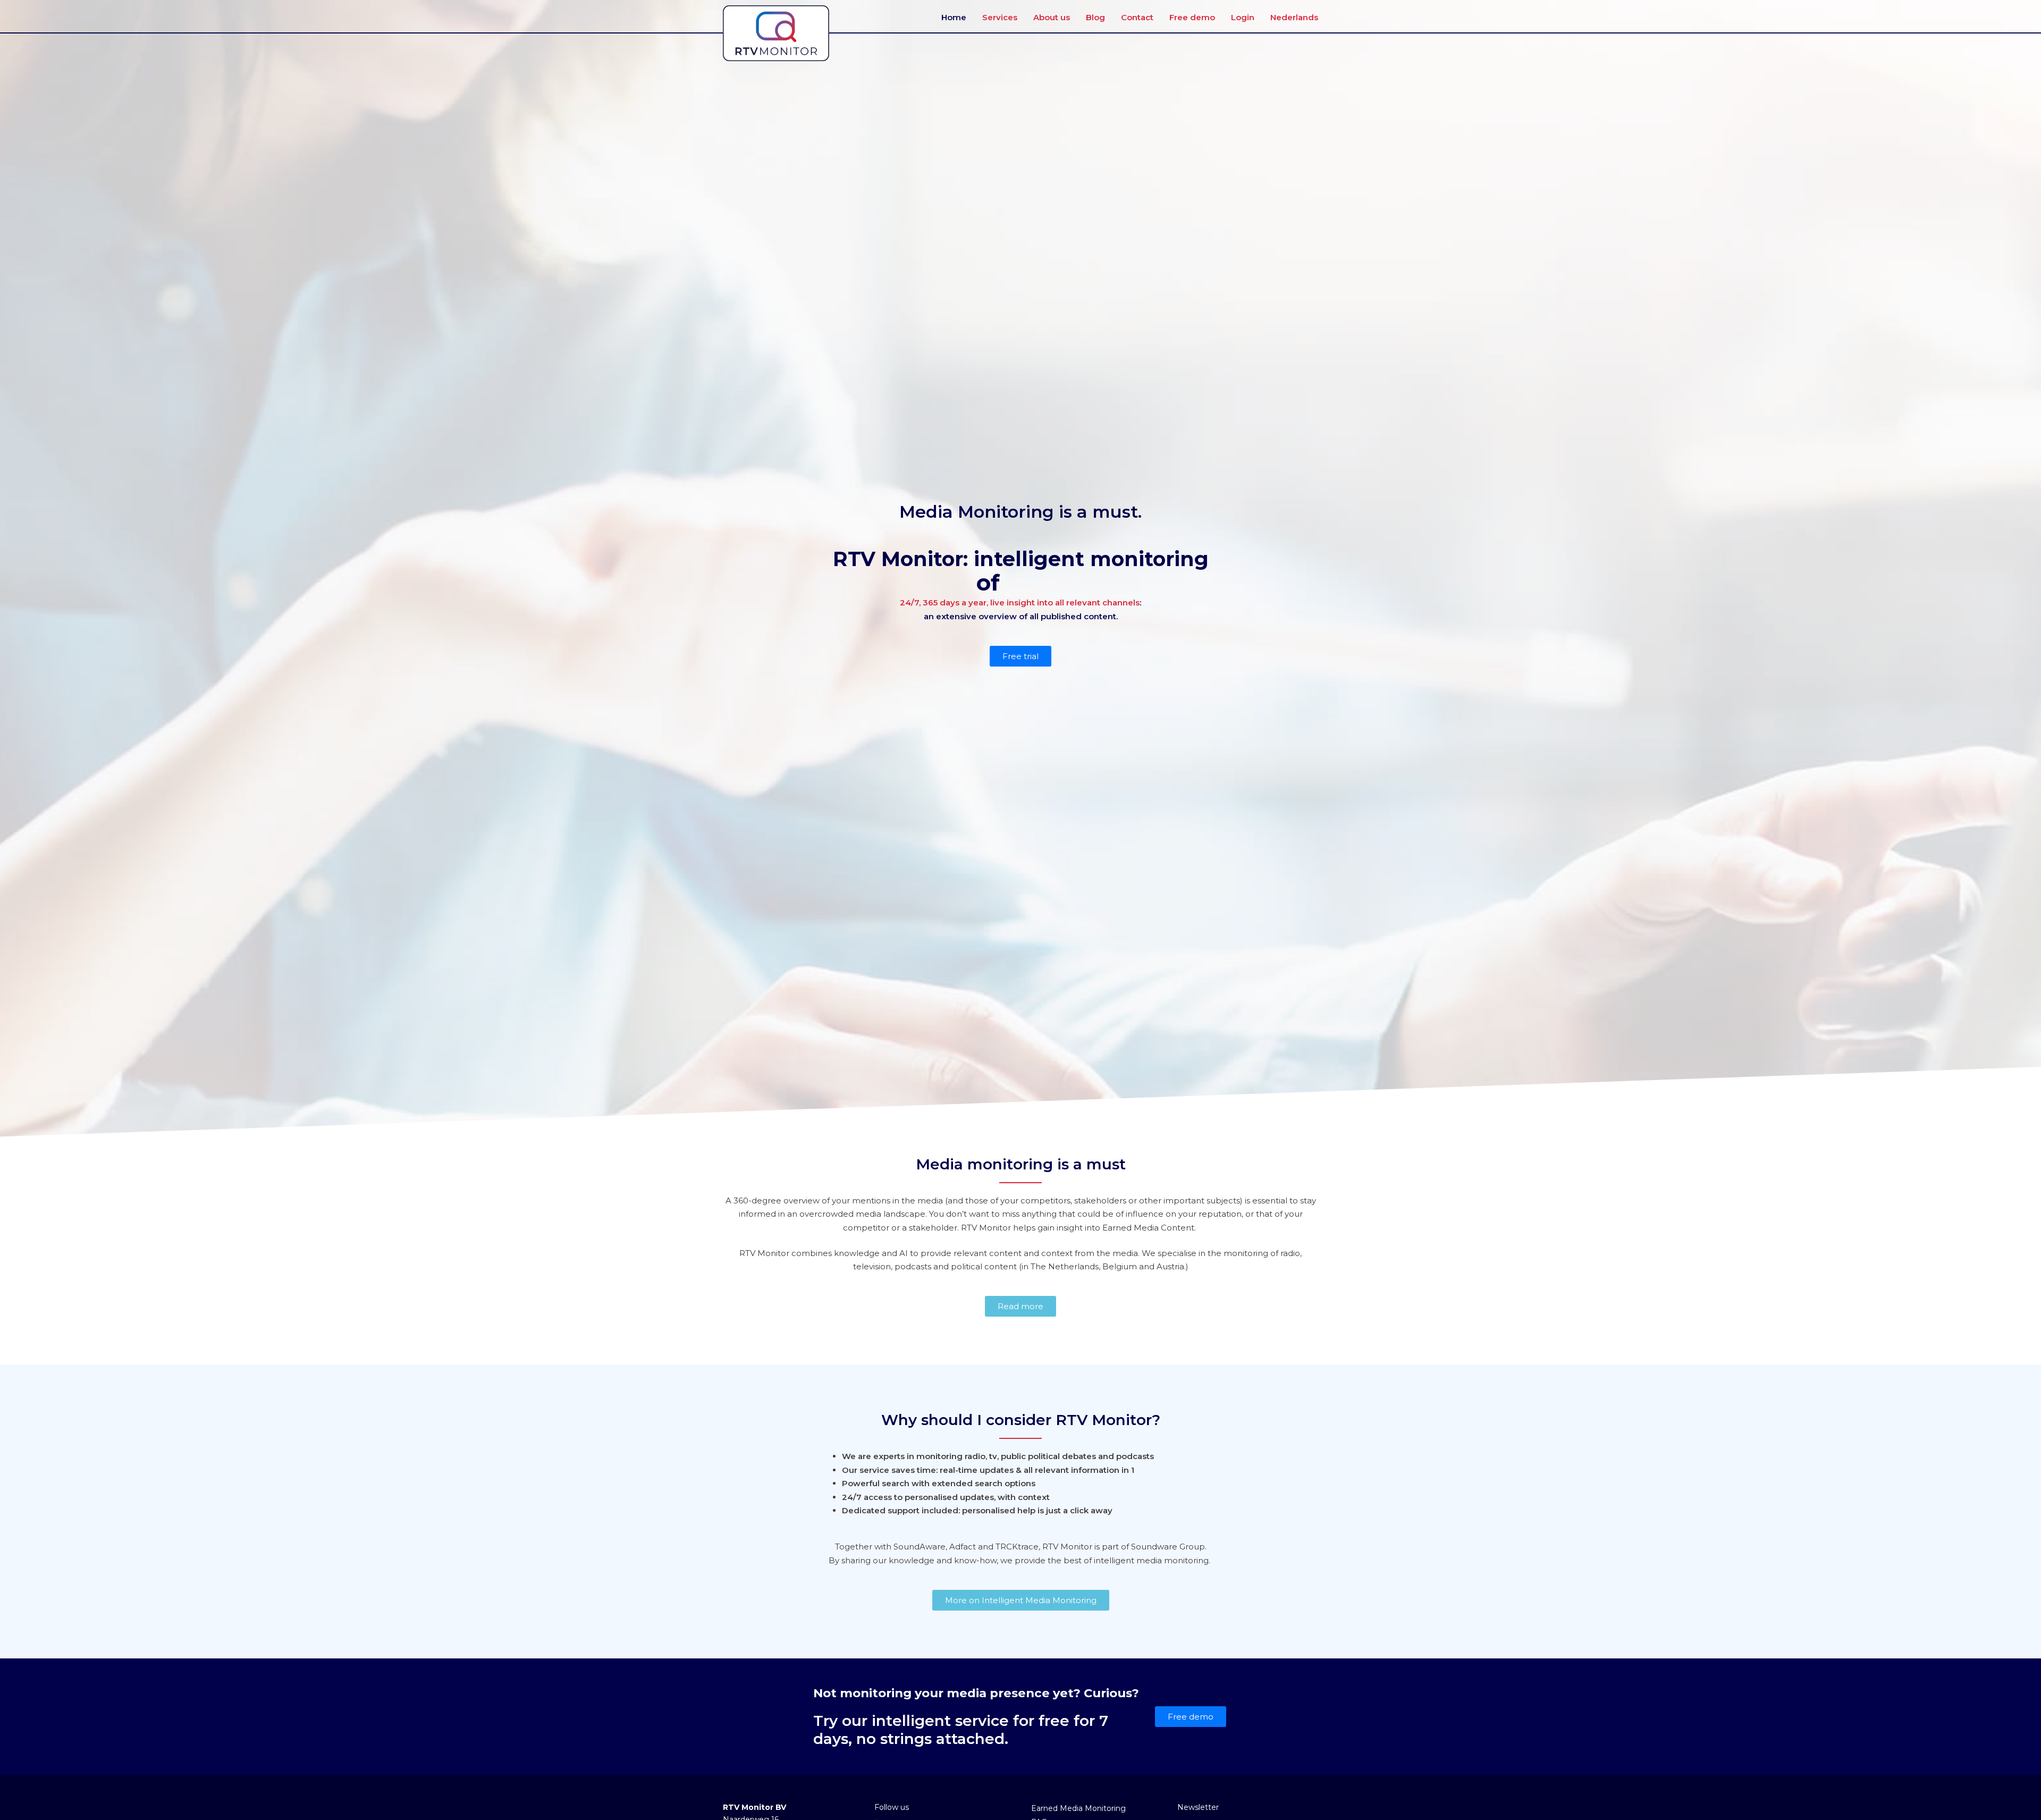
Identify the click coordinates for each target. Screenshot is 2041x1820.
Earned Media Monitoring (1078, 1808)
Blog (1095, 17)
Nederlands (1294, 17)
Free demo (1192, 17)
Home (954, 17)
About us (1052, 17)
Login (1243, 17)
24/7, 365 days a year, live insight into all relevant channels (1020, 603)
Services (1000, 17)
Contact (1137, 17)
